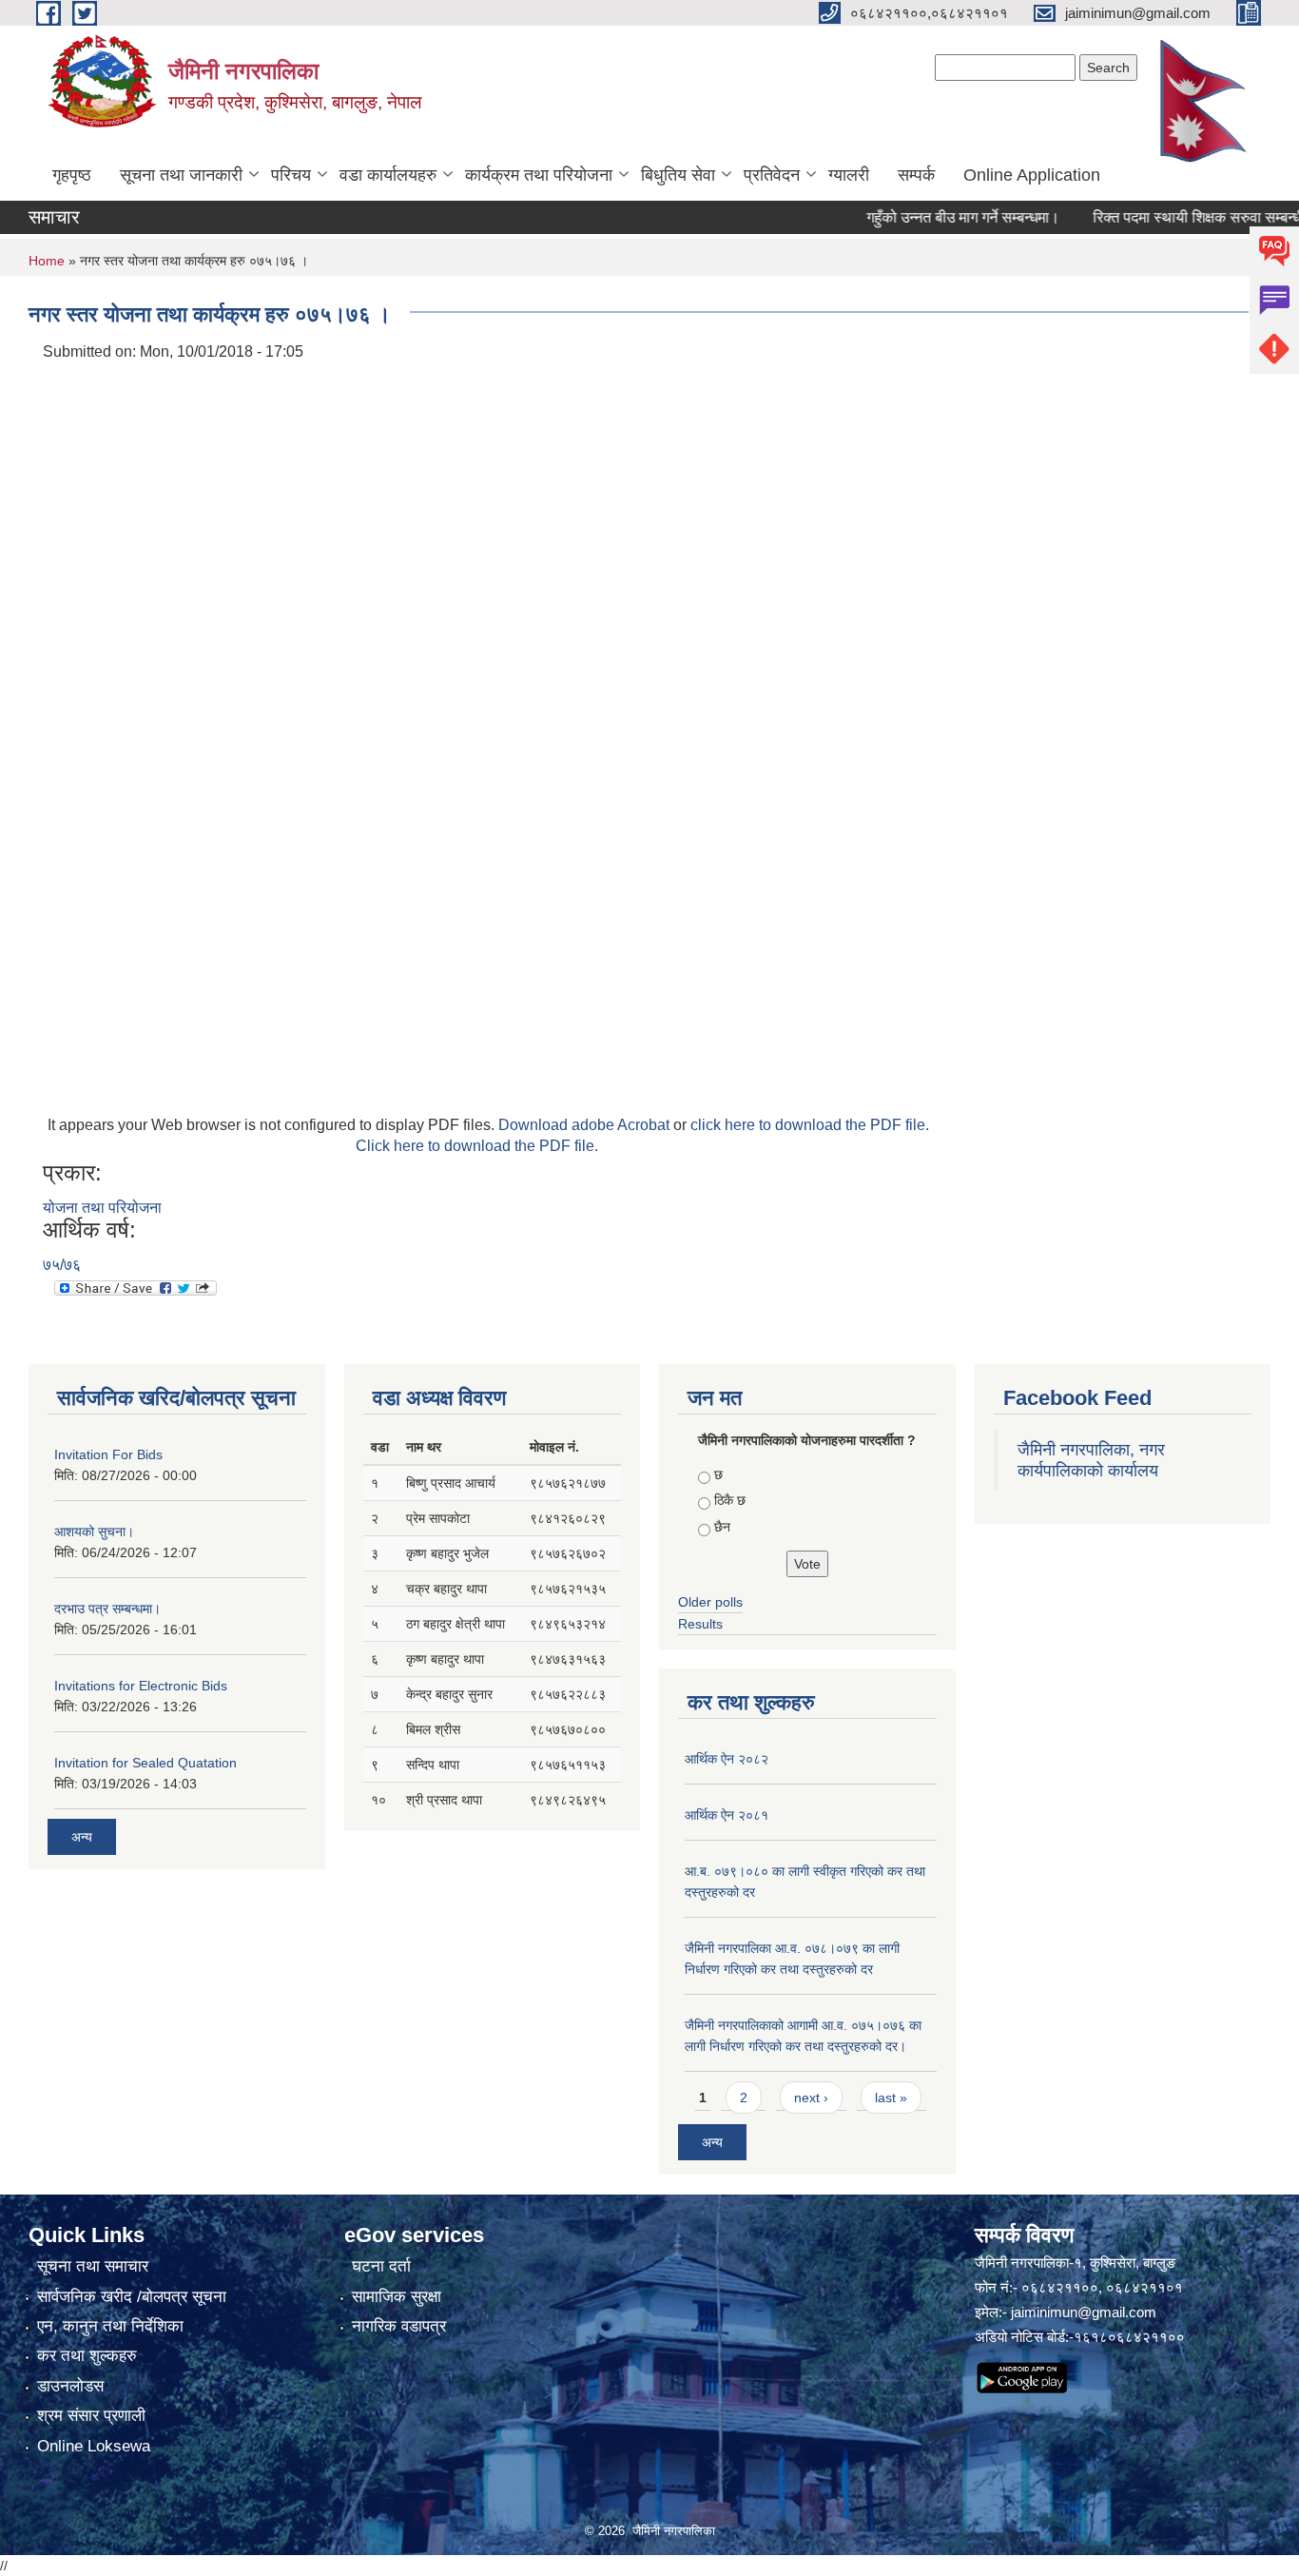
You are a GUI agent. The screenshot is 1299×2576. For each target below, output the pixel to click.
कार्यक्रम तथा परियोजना (539, 175)
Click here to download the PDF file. (477, 1146)
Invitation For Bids (108, 1454)
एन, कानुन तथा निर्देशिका (110, 2326)
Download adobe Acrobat (586, 1125)
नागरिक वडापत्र (399, 2326)
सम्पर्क (916, 175)
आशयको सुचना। (94, 1532)
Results (700, 1624)
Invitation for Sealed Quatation (145, 1763)
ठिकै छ (730, 1500)
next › (811, 2098)
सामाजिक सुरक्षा (397, 2297)
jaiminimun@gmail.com (1084, 2312)
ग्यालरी (849, 175)
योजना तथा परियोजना (102, 1208)
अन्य (82, 1837)
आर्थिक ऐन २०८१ (727, 1815)
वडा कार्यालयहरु (388, 175)
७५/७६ (62, 1265)
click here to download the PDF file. (810, 1125)
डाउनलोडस (70, 2386)
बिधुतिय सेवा (678, 175)
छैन (722, 1527)
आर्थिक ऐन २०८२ (727, 1759)
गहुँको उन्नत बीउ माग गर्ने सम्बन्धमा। (929, 217)
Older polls (710, 1602)
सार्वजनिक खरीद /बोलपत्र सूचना (132, 2297)
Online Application (1032, 175)
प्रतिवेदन (772, 175)
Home (47, 261)
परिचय (291, 175)
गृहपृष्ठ (72, 175)
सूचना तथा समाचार (93, 2266)
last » (891, 2098)
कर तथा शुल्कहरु (87, 2356)
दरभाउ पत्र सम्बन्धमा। (107, 1609)
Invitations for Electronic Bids (141, 1686)
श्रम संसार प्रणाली (91, 2416)
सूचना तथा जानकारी (181, 175)
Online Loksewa (94, 2446)
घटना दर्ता (381, 2266)
